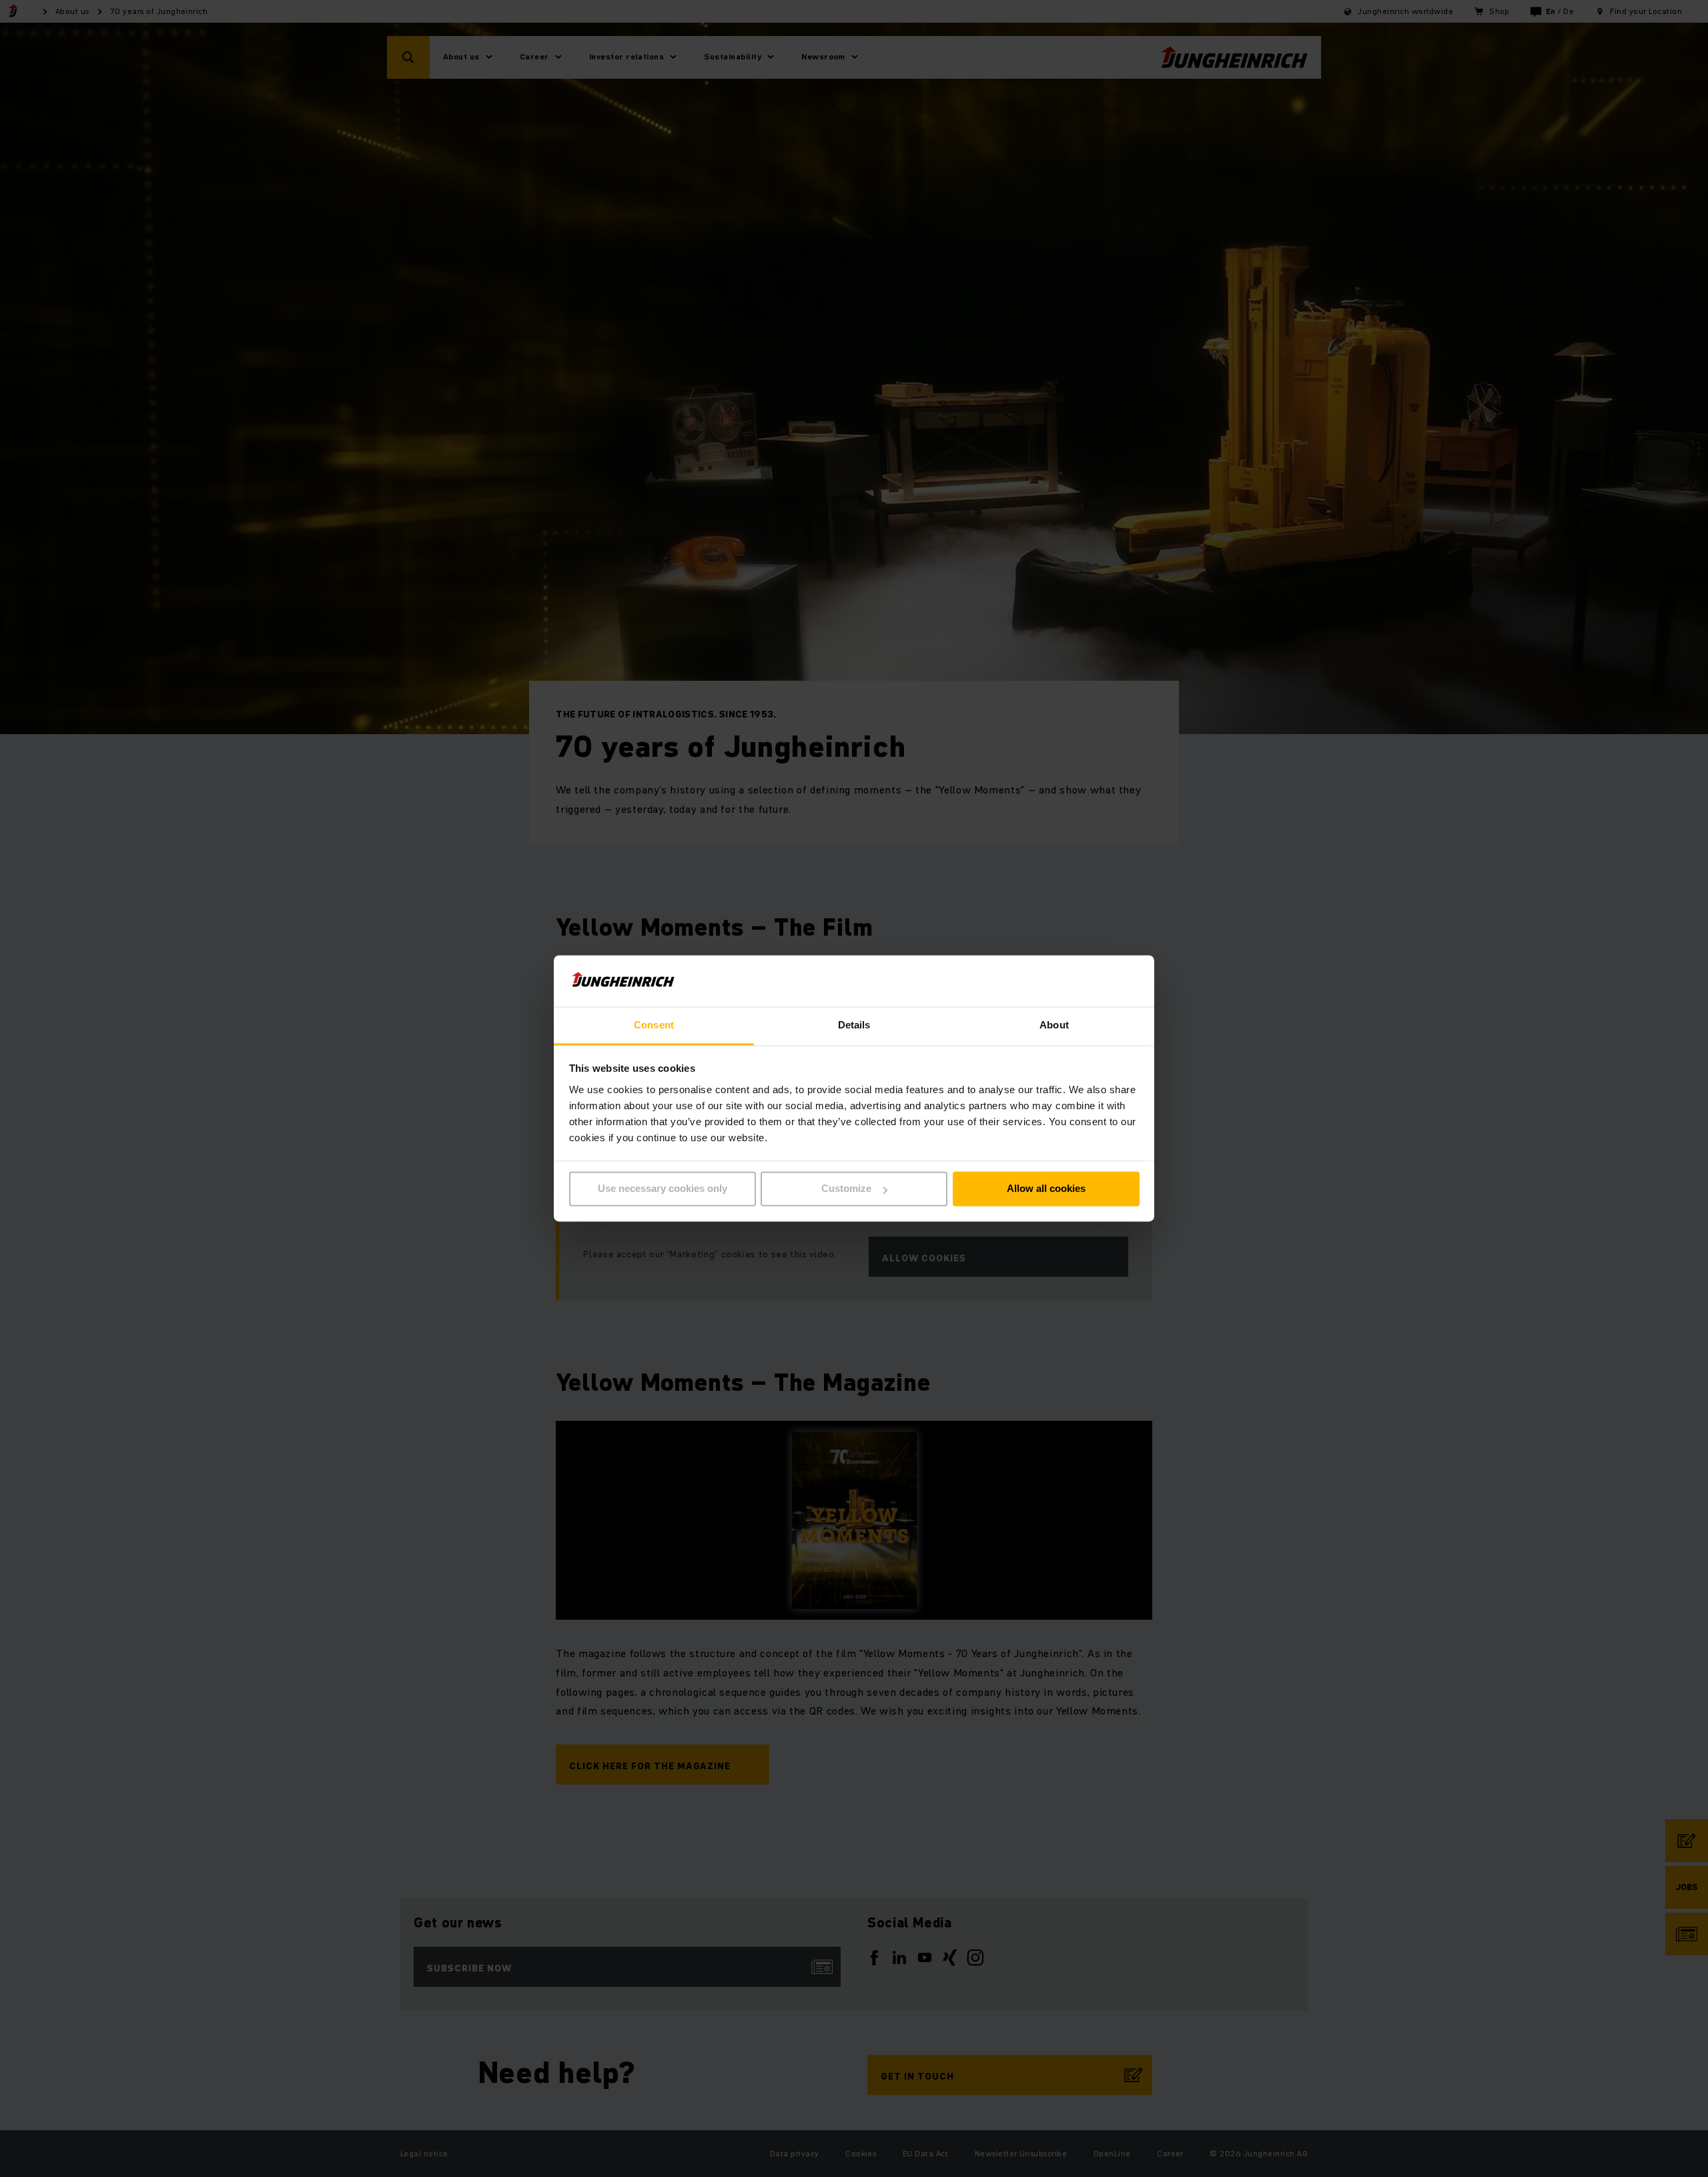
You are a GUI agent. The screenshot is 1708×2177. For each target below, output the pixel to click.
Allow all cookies (1046, 1189)
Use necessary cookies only (663, 1189)
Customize (846, 1189)
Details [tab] (854, 1025)
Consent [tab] (654, 1025)
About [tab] (1054, 1025)
